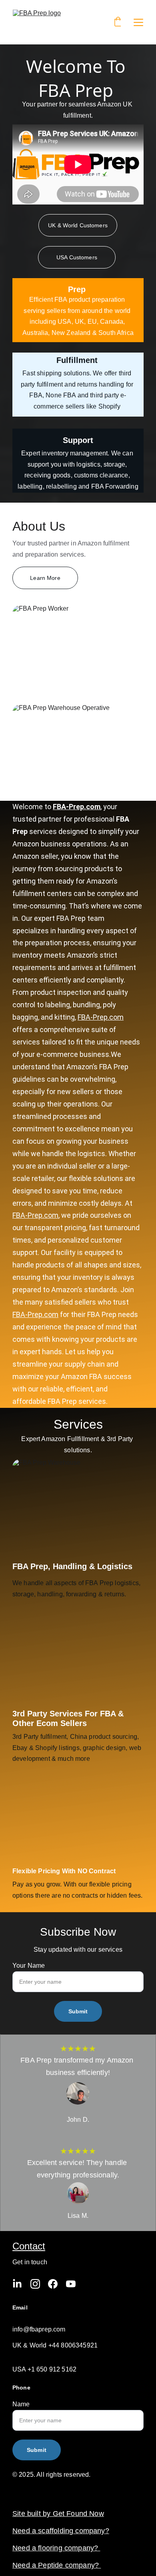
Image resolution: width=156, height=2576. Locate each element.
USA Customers (77, 257)
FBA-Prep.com (77, 807)
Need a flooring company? (56, 2548)
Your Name (29, 1966)
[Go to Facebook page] (53, 2284)
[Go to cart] (118, 22)
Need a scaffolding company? (61, 2531)
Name (21, 2404)
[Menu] (138, 22)
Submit (78, 2011)
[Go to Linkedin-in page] (17, 2284)
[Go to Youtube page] (71, 2284)
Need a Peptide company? (57, 2565)
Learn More (45, 578)
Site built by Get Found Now (58, 2514)
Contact (29, 2246)
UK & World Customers (78, 225)
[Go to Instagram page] (35, 2284)
